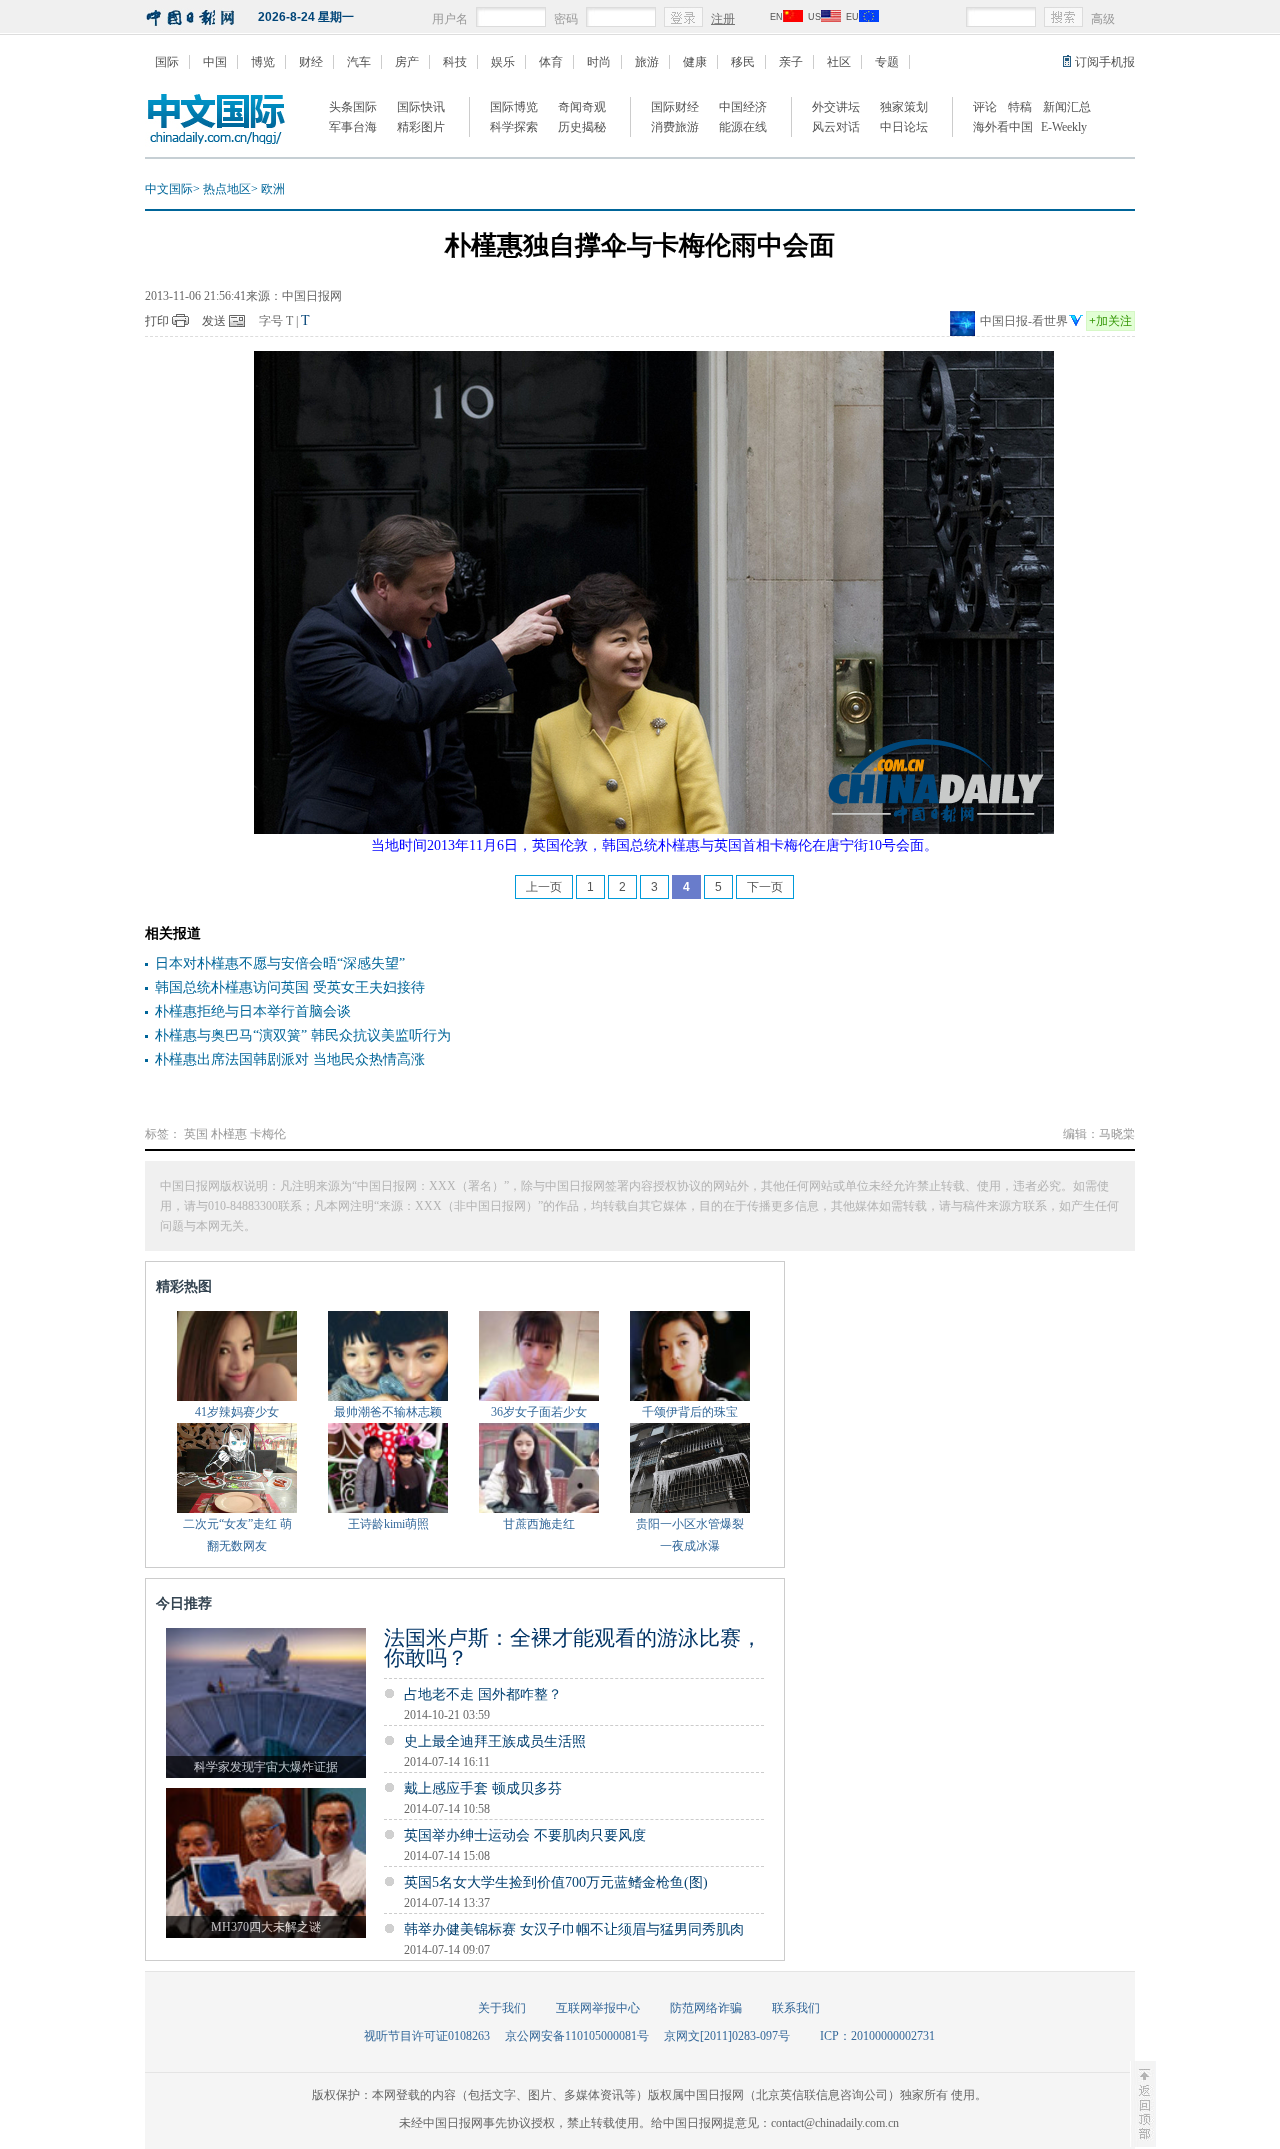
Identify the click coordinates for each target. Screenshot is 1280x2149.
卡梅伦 (268, 1134)
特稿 (1020, 107)
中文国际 (169, 189)
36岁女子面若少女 (539, 1412)
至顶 (1143, 2104)
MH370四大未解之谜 (266, 1927)
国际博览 (514, 107)
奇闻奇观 (582, 107)
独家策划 (904, 107)
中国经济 (743, 107)
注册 (723, 19)
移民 (743, 62)
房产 (407, 62)
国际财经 (675, 107)
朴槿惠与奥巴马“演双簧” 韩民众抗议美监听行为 (303, 1035)
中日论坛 (904, 127)
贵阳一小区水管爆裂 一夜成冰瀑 (690, 1535)
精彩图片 (421, 127)
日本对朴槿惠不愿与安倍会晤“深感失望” (280, 963)
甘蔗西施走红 (539, 1524)
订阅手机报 (1105, 62)
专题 (887, 62)
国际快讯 (421, 107)
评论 (985, 107)
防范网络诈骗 (706, 2008)
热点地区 (227, 189)
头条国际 (353, 107)
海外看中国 (1003, 127)
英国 (196, 1134)
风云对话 (836, 127)
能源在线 (743, 127)
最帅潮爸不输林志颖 (388, 1412)
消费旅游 (675, 127)
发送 (214, 321)
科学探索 (514, 127)
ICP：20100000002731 (877, 2036)
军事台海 (353, 127)
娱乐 (503, 62)
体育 (551, 62)
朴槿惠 (229, 1134)
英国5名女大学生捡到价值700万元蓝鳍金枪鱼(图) (556, 1882)
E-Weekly (1064, 127)
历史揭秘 (582, 127)
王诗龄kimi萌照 (388, 1524)
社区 (839, 62)
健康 (695, 62)
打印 (157, 321)
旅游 (647, 62)
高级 (1103, 19)
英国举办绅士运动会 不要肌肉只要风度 (525, 1835)
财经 (311, 62)
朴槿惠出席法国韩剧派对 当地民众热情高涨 (290, 1059)
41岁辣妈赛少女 (237, 1412)
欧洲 (273, 189)
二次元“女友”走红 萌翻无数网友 (237, 1535)
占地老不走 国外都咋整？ (483, 1694)
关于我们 (502, 2008)
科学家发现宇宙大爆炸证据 (266, 1767)
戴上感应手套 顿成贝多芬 (483, 1788)
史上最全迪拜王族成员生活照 (495, 1741)
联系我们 (796, 2008)
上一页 (544, 887)
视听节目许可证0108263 (427, 2036)
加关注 (1110, 321)
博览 (263, 62)
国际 (167, 62)
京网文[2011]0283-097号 (727, 2036)
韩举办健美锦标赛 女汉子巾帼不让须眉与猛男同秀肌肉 (574, 1929)
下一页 (765, 887)
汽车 (359, 62)
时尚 (599, 62)
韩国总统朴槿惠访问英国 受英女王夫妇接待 (290, 987)
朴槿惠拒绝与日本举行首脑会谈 (253, 1011)
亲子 (791, 62)
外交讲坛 (836, 107)
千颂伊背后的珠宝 (690, 1412)
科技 (455, 62)
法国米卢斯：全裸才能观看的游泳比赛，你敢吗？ (573, 1648)
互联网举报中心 (598, 2008)
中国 (215, 62)
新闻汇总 (1067, 107)
